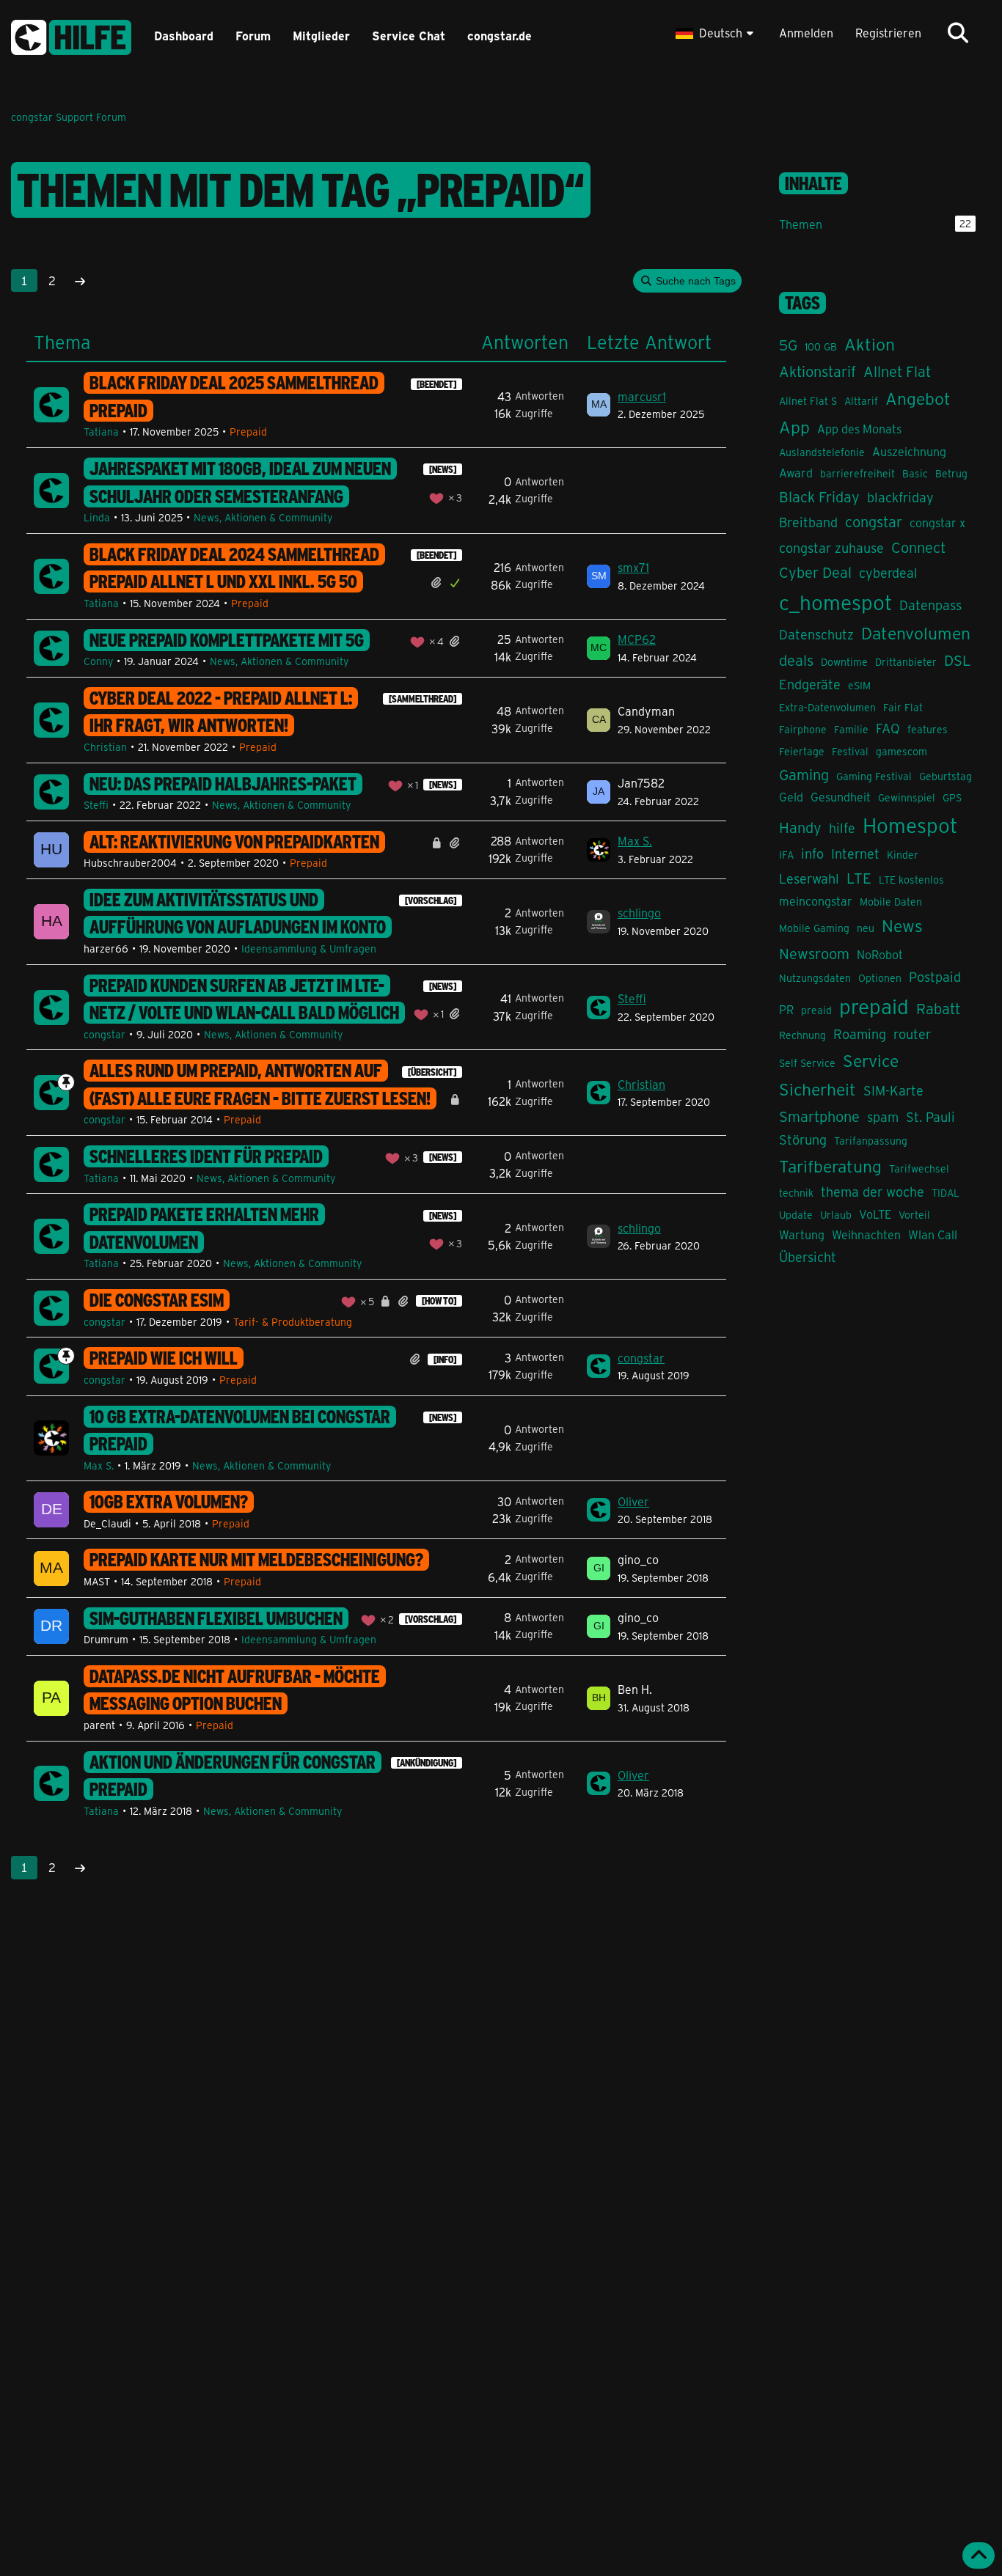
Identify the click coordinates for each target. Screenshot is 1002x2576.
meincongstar (816, 901)
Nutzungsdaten (815, 978)
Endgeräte (810, 684)
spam (883, 1117)
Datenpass (930, 605)
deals (796, 660)
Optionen (880, 978)
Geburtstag (946, 776)
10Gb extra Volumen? (169, 1502)
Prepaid (248, 432)
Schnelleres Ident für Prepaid (206, 1156)
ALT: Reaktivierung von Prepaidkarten (234, 842)
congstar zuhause (831, 548)
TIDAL (946, 1193)
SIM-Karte (893, 1090)
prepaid (874, 1006)
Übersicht (808, 1257)
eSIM (859, 685)
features (928, 729)
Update (796, 1215)
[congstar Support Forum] (71, 35)
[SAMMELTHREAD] (423, 699)
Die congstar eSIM (157, 1300)
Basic (915, 473)
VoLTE (875, 1214)
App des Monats (859, 429)
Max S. (635, 841)
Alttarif (861, 401)
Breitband (808, 522)
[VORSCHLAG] (431, 900)
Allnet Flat (897, 371)
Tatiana (101, 432)
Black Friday (819, 496)
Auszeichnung (909, 451)
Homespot (910, 825)
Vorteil (914, 1215)
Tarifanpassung (871, 1141)
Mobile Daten (891, 902)
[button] (716, 33)
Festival (850, 751)
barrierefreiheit (857, 473)
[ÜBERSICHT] (432, 1072)
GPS (952, 797)
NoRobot (880, 954)
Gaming (804, 774)
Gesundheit (841, 797)
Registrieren (888, 33)
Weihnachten (866, 1234)
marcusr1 (642, 396)
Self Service (807, 1063)
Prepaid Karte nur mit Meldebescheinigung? (256, 1560)
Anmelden (806, 33)
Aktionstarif (818, 371)
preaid (816, 1010)
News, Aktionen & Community (263, 517)
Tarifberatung (830, 1166)
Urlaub (836, 1215)
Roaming (860, 1034)
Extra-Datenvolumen (827, 707)
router (912, 1034)
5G (788, 344)
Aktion (870, 344)
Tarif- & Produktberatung (293, 1322)
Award (796, 473)
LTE (859, 877)
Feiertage (802, 751)
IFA (786, 855)
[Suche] (958, 33)
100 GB (821, 346)
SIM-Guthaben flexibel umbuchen (216, 1618)
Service (871, 1060)
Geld (791, 797)
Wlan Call (933, 1234)
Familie (851, 729)
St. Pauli (930, 1117)
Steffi (96, 805)
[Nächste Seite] (80, 281)
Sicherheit (818, 1089)
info (812, 854)
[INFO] (445, 1359)
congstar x (937, 522)
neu (866, 928)
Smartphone (819, 1116)
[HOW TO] (439, 1301)
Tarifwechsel (919, 1168)
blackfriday (900, 497)
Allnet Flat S (808, 401)
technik (796, 1193)
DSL (958, 660)
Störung (803, 1140)
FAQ (888, 728)
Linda (97, 517)
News (902, 925)
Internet (855, 854)
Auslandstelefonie (822, 452)
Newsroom (814, 953)
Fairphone (803, 729)
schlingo (639, 913)
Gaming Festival (874, 776)
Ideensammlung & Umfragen (309, 948)
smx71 (633, 567)
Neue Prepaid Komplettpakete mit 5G (227, 640)
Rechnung (802, 1035)
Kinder (903, 855)
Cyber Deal (815, 572)
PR (786, 1009)
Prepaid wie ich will (164, 1358)
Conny (98, 661)
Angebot (918, 398)
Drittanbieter (906, 662)
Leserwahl (809, 878)
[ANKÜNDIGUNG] (427, 1763)
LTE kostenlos (911, 880)
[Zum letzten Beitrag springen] (599, 405)
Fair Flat (903, 707)
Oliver (633, 1501)
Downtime (844, 662)
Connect (918, 547)
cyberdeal (888, 573)
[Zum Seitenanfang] (979, 2555)
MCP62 (637, 639)
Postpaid (935, 977)
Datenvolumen (916, 632)
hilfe (842, 828)
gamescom (902, 751)
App (794, 426)
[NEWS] (443, 469)
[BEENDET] (436, 384)
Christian (105, 747)
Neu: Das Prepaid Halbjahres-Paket (223, 784)
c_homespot (835, 602)
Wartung (802, 1234)
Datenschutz (816, 634)
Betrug (951, 473)
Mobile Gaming (814, 928)
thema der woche (873, 1192)
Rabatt (938, 1008)
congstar (105, 1034)
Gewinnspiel (907, 797)
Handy (800, 827)
